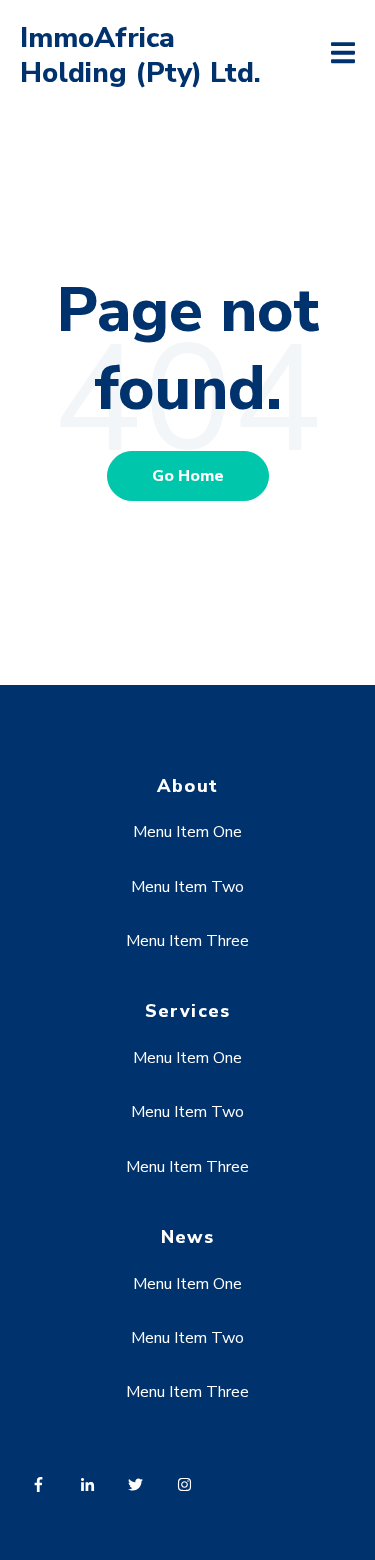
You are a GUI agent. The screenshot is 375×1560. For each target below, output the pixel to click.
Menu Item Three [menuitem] (187, 941)
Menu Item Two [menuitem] (187, 887)
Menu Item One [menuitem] (187, 832)
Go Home (188, 476)
